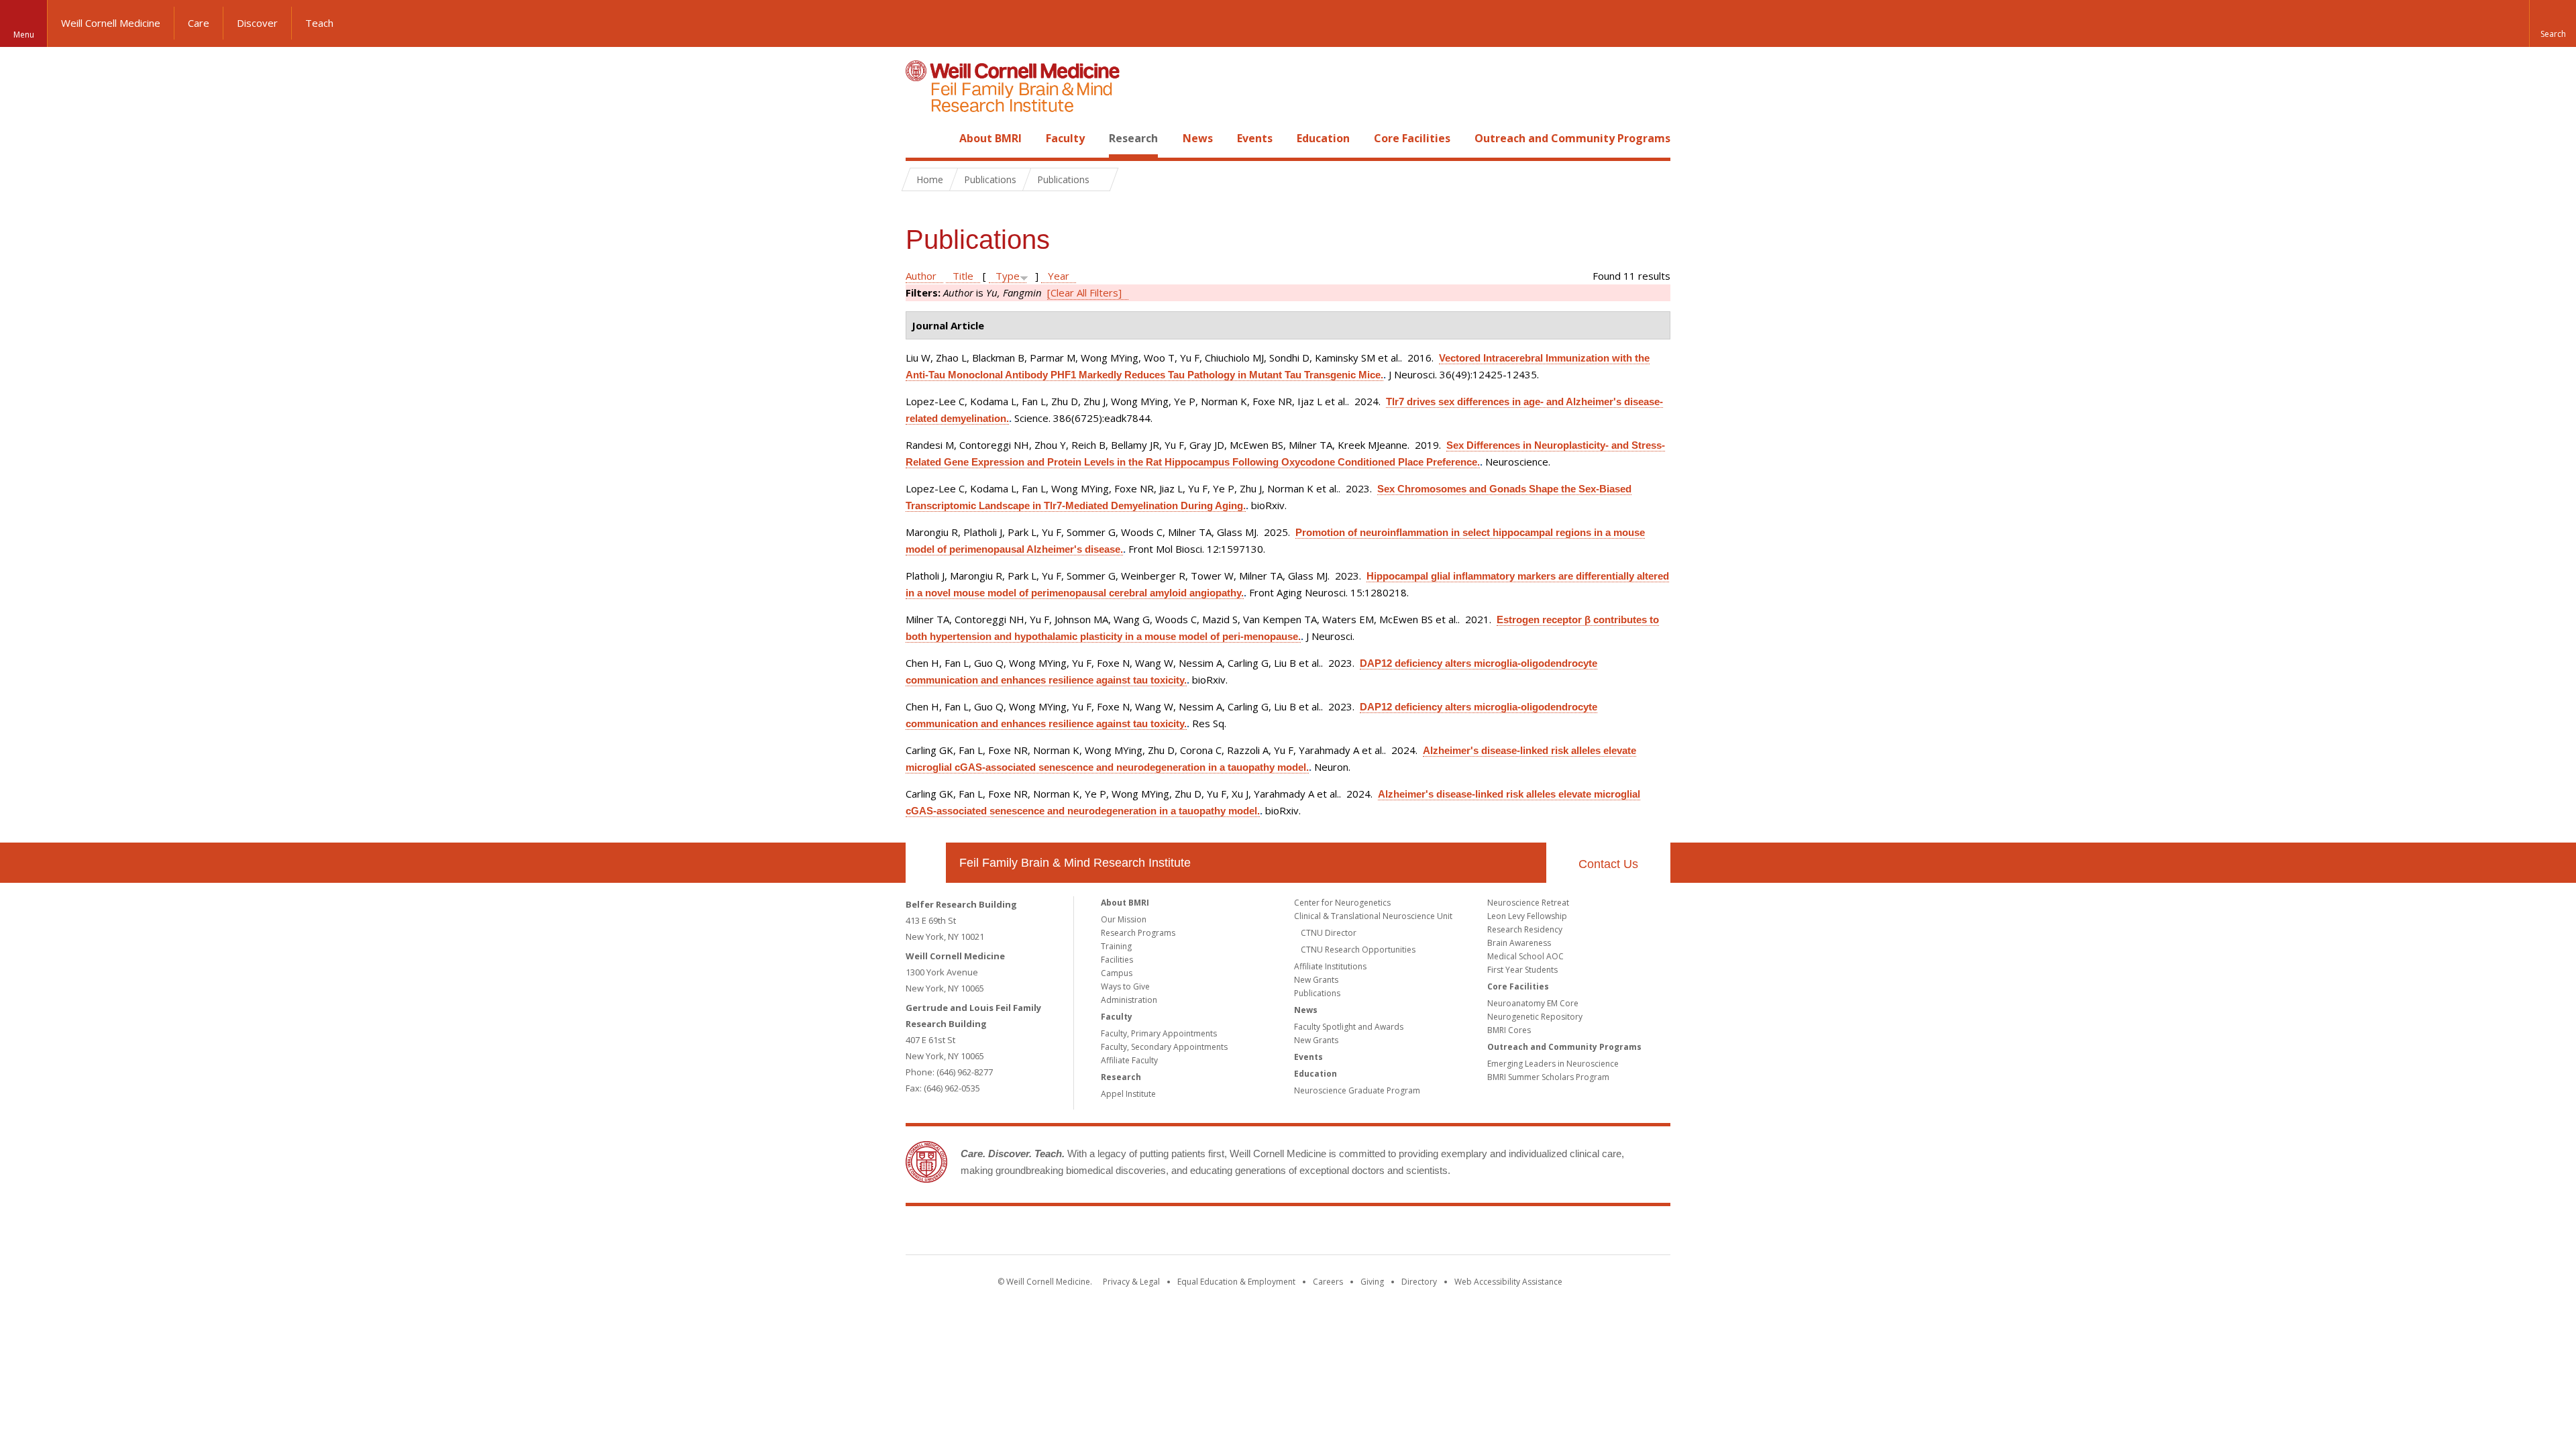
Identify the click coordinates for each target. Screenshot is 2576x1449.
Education (1323, 138)
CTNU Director (1329, 933)
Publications (1317, 993)
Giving (1372, 1282)
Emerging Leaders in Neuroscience (1553, 1064)
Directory (1419, 1282)
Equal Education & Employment (1236, 1282)
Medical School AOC (1525, 956)
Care (199, 23)
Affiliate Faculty (1129, 1060)
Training (1116, 946)
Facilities (1117, 960)
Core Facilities (1412, 138)
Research (1133, 138)
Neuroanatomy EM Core (1533, 1003)
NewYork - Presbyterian (1400, 1233)
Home (920, 138)
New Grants (1316, 980)
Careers (1328, 1282)
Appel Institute (1128, 1094)
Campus (1117, 973)
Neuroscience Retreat (1528, 903)
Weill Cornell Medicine (111, 23)
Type (1008, 276)
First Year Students (1522, 970)
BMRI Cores (1509, 1030)
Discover (257, 23)
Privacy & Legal (1131, 1282)
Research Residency (1525, 929)
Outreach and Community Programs (1572, 138)
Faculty (1065, 138)
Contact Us (1608, 864)
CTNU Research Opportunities (1358, 950)
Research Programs (1138, 933)
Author (921, 276)
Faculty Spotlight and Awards (1349, 1027)
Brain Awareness (1519, 943)
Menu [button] (24, 35)
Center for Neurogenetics (1342, 903)
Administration (1129, 1000)
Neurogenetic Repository (1535, 1017)
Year (1059, 276)
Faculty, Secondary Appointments (1164, 1047)
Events (1255, 138)
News (1198, 138)
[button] (2553, 23)
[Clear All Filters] (1084, 292)
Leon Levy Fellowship (1527, 916)
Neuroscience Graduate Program (1357, 1090)
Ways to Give (1125, 986)
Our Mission (1124, 919)
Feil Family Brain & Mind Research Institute (1075, 863)
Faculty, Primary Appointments (1159, 1033)
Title (963, 276)
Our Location (926, 863)
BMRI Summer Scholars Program (1548, 1077)
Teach (319, 23)
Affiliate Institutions (1330, 966)
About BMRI (990, 138)
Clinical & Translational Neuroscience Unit (1373, 916)
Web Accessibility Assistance (1508, 1282)
